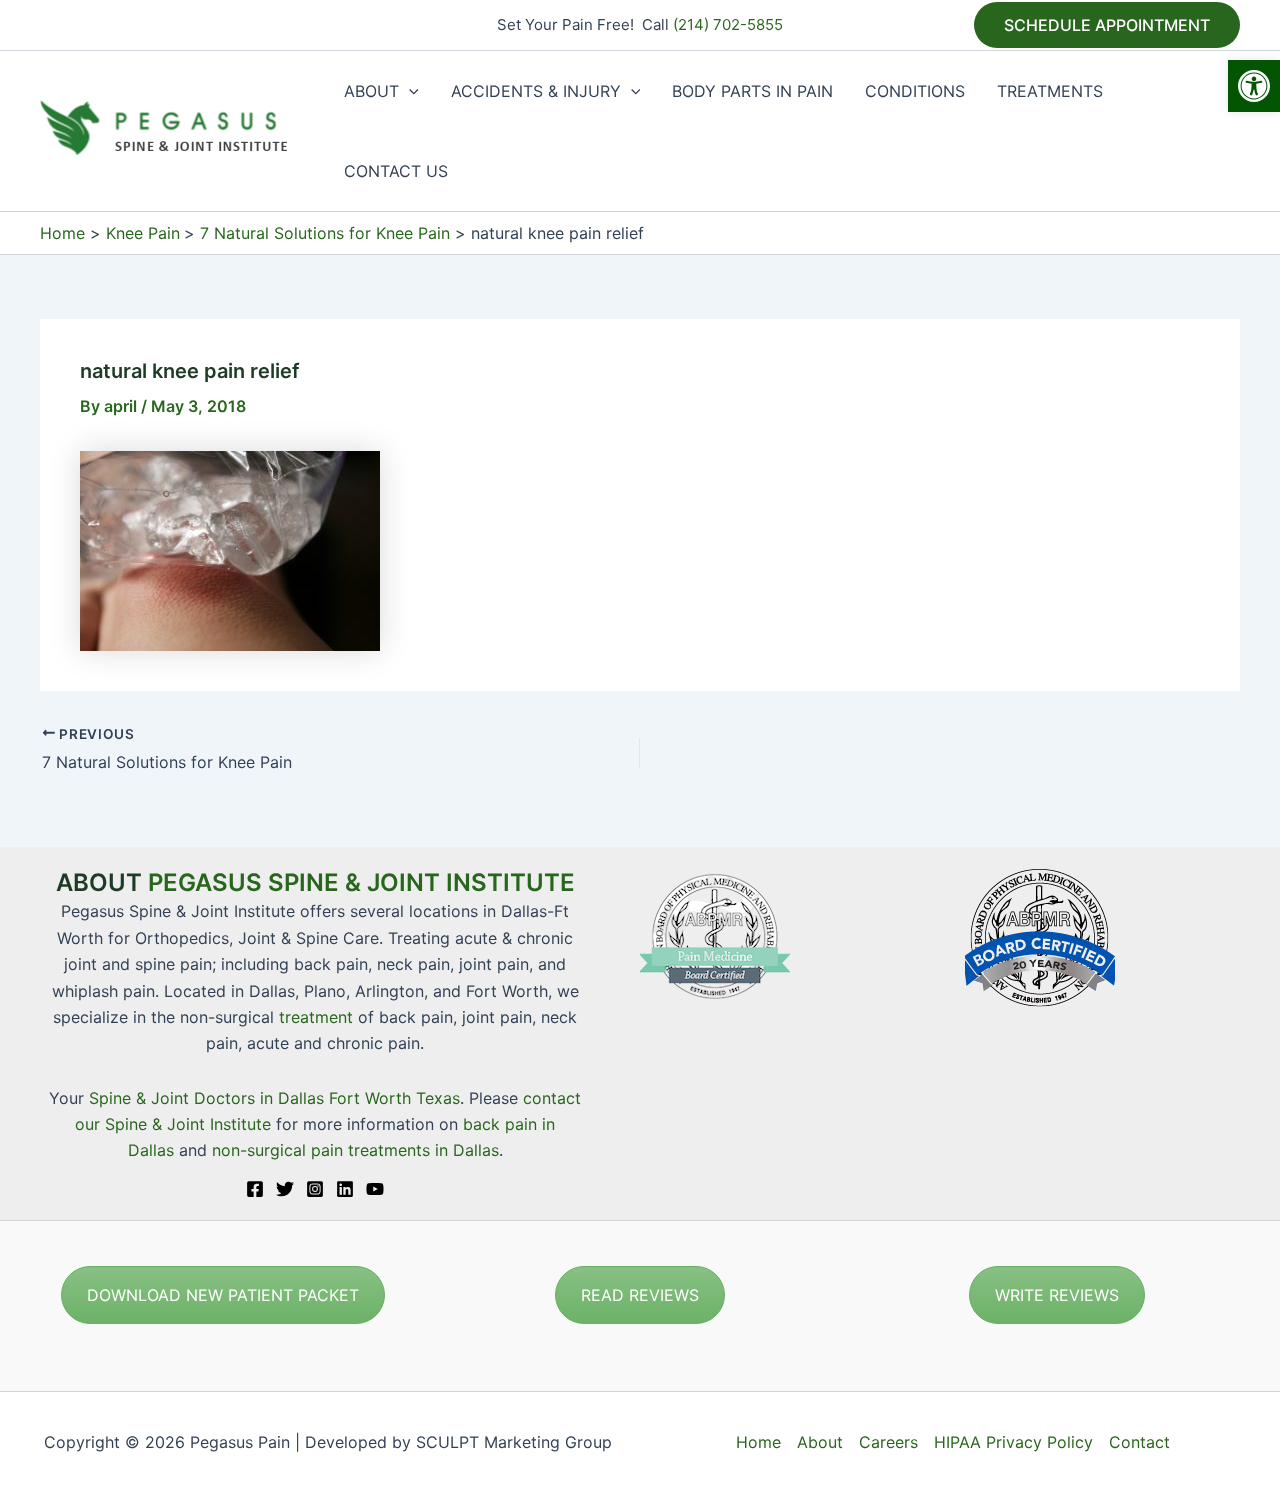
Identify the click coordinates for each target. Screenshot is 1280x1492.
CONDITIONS (915, 91)
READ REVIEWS (640, 1295)
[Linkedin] (345, 1189)
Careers (888, 1442)
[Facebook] (255, 1189)
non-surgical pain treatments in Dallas (355, 1150)
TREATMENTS (1050, 91)
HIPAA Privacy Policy (1013, 1442)
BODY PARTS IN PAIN (752, 91)
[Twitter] (285, 1189)
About (820, 1442)
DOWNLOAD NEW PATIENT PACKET (223, 1295)
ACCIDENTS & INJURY (536, 91)
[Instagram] (315, 1189)
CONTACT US (396, 171)
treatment (316, 1017)
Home (758, 1442)
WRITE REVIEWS (1057, 1295)
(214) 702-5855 (728, 24)
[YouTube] (375, 1189)
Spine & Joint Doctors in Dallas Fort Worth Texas (274, 1098)
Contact (1139, 1442)
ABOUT (371, 91)
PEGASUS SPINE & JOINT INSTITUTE (361, 882)
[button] (1254, 86)
